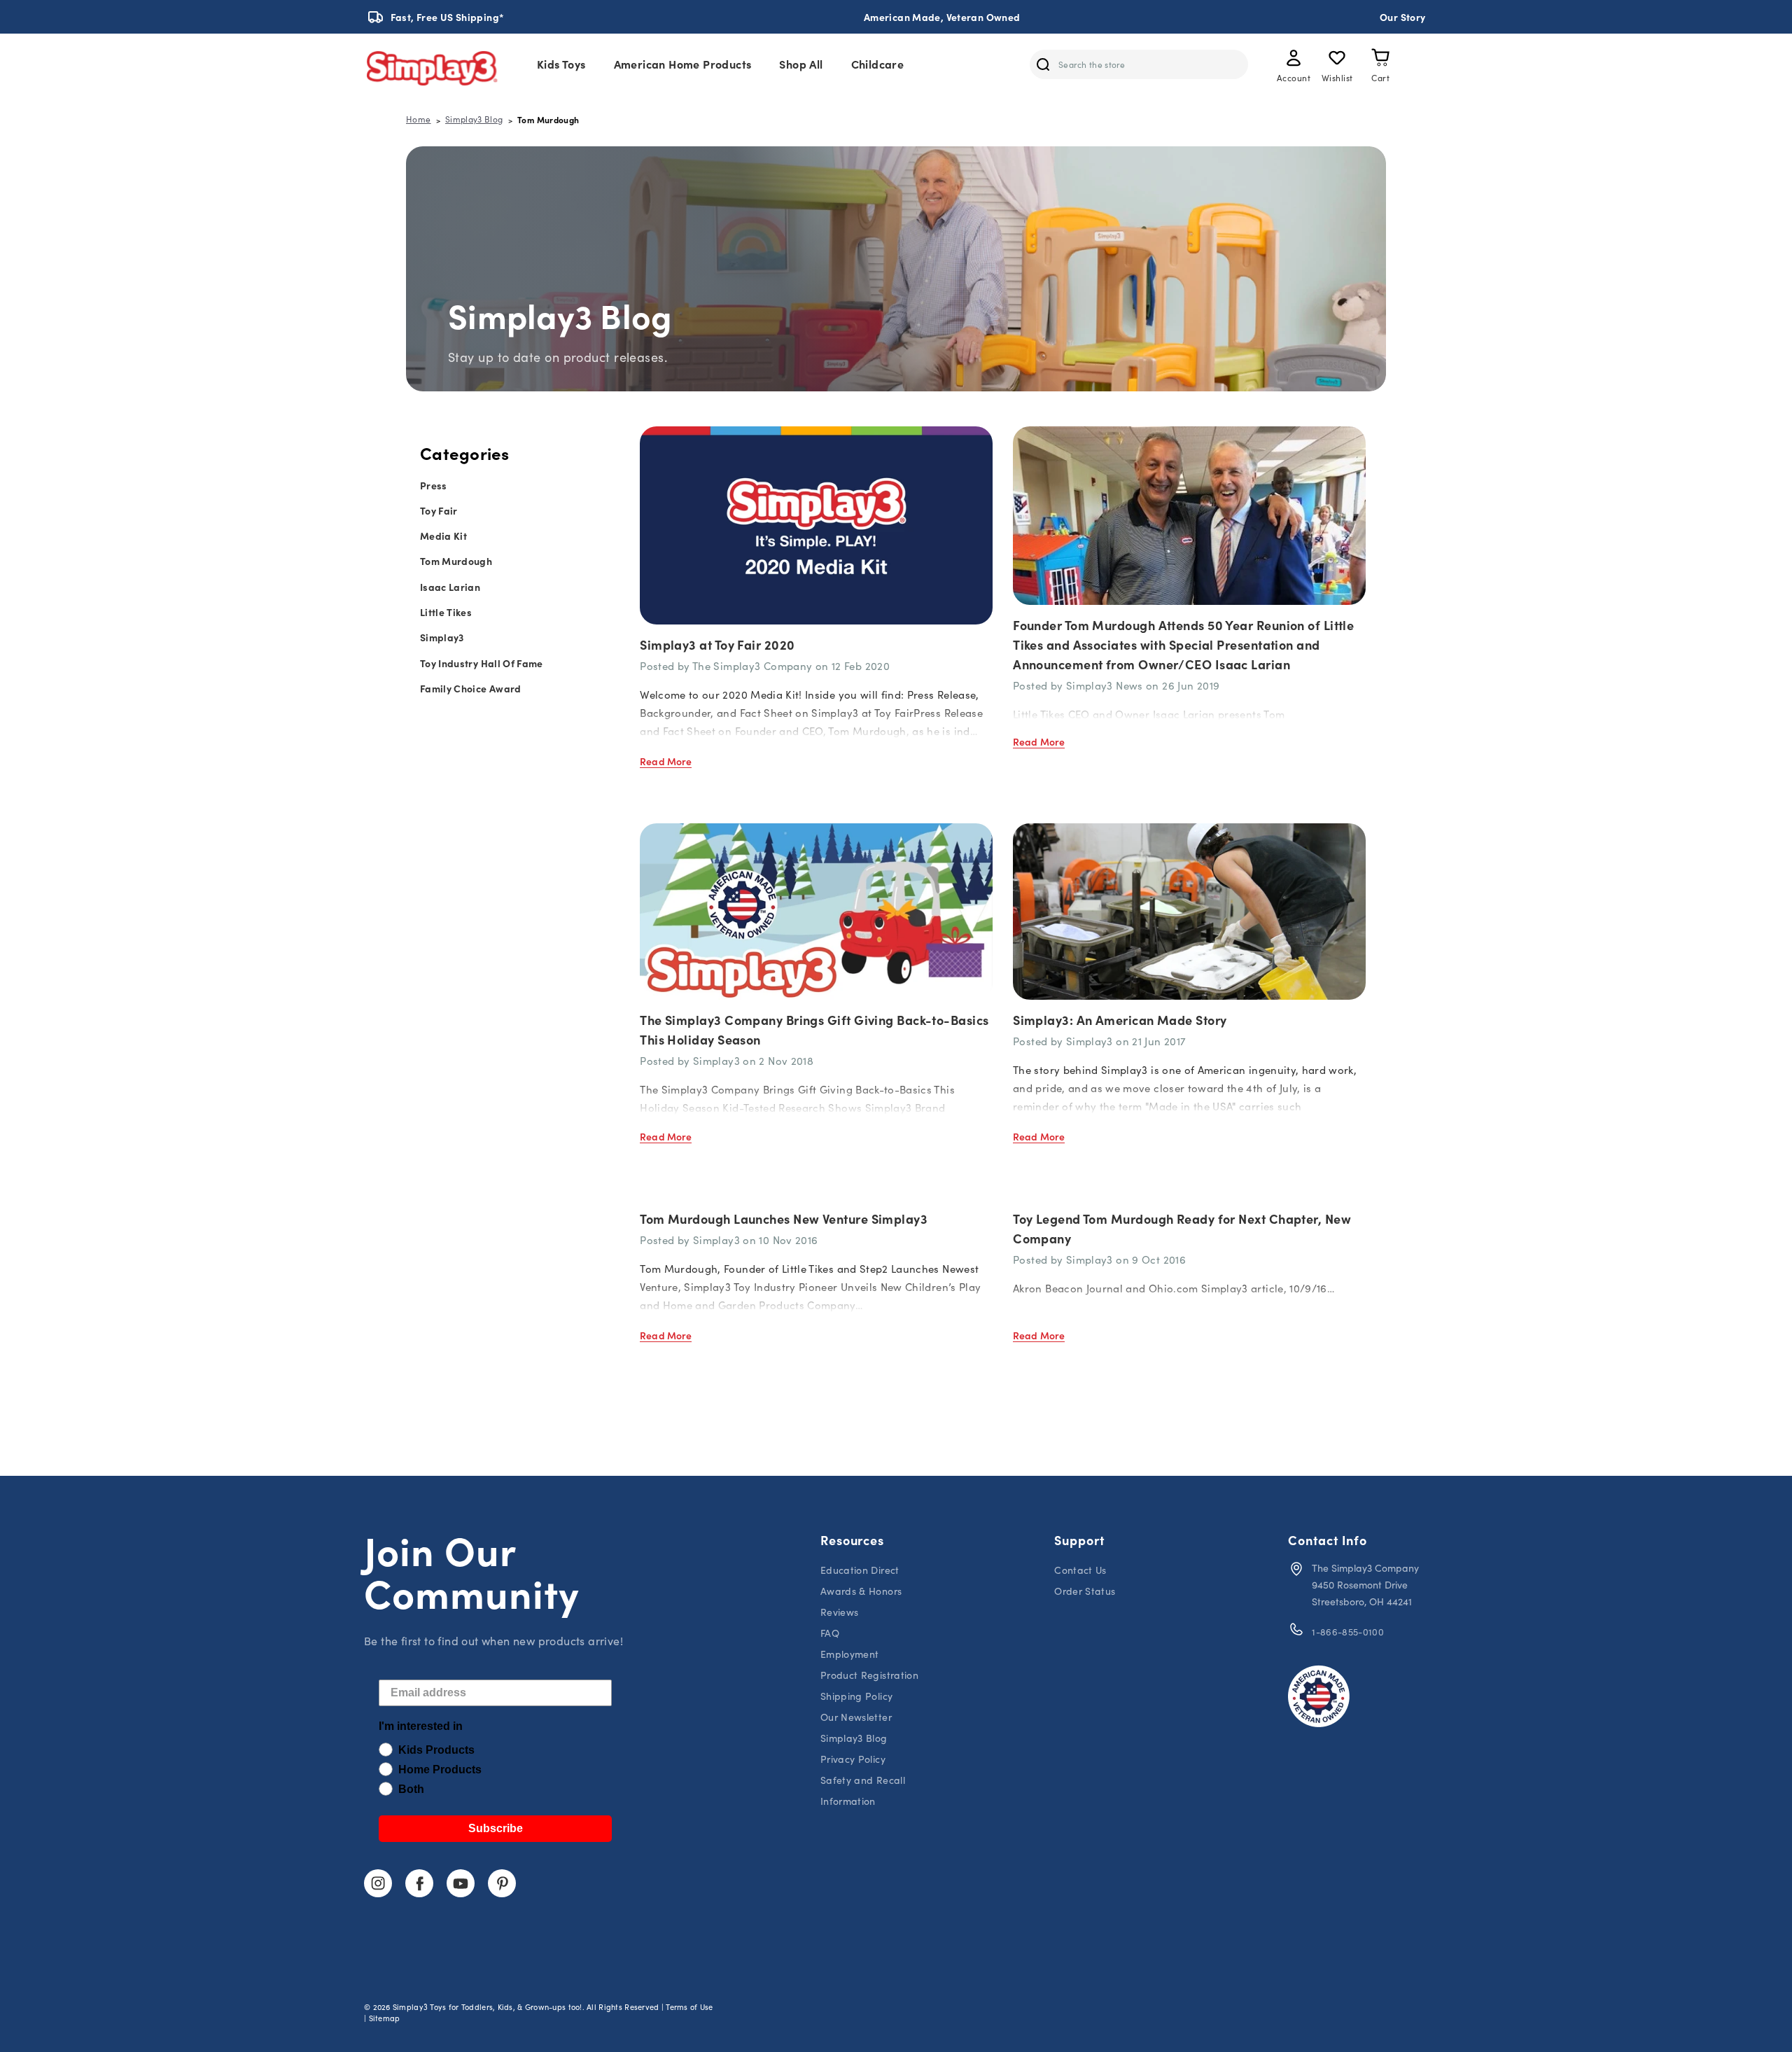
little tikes (446, 612)
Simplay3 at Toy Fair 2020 (717, 644)
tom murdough (456, 561)
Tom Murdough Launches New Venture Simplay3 (784, 1219)
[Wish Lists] (1337, 60)
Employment (850, 1654)
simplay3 (442, 637)
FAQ (830, 1633)
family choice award (471, 688)
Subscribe (496, 1828)
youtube (461, 1883)
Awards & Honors (861, 1591)
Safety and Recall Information (863, 1791)
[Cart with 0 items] (1380, 60)
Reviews (839, 1612)
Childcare (878, 64)
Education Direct (860, 1570)
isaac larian (450, 587)
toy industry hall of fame (482, 663)
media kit (443, 536)
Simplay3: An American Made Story (1120, 1020)
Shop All (801, 64)
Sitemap (385, 2018)
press (434, 485)
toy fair (439, 510)
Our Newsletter (856, 1717)
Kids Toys (561, 64)
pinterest (502, 1883)
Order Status (1085, 1591)
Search (1043, 64)
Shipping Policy (856, 1696)
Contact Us (1080, 1570)
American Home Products (683, 64)
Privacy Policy (853, 1759)
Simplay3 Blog (854, 1738)
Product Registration (869, 1675)
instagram (378, 1883)
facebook (419, 1883)
